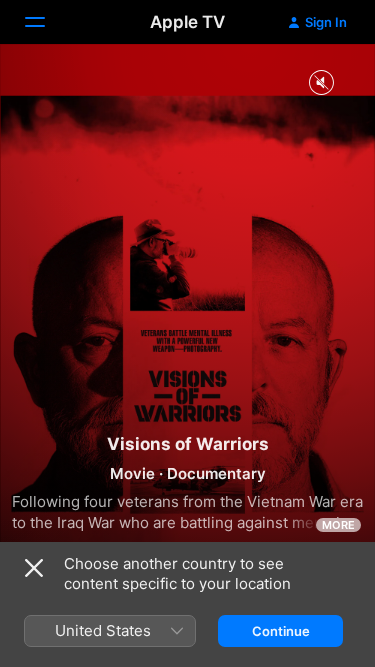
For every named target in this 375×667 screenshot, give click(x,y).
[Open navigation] (47, 22)
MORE (338, 525)
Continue (281, 631)
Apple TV (187, 22)
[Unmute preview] (321, 83)
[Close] (34, 568)
